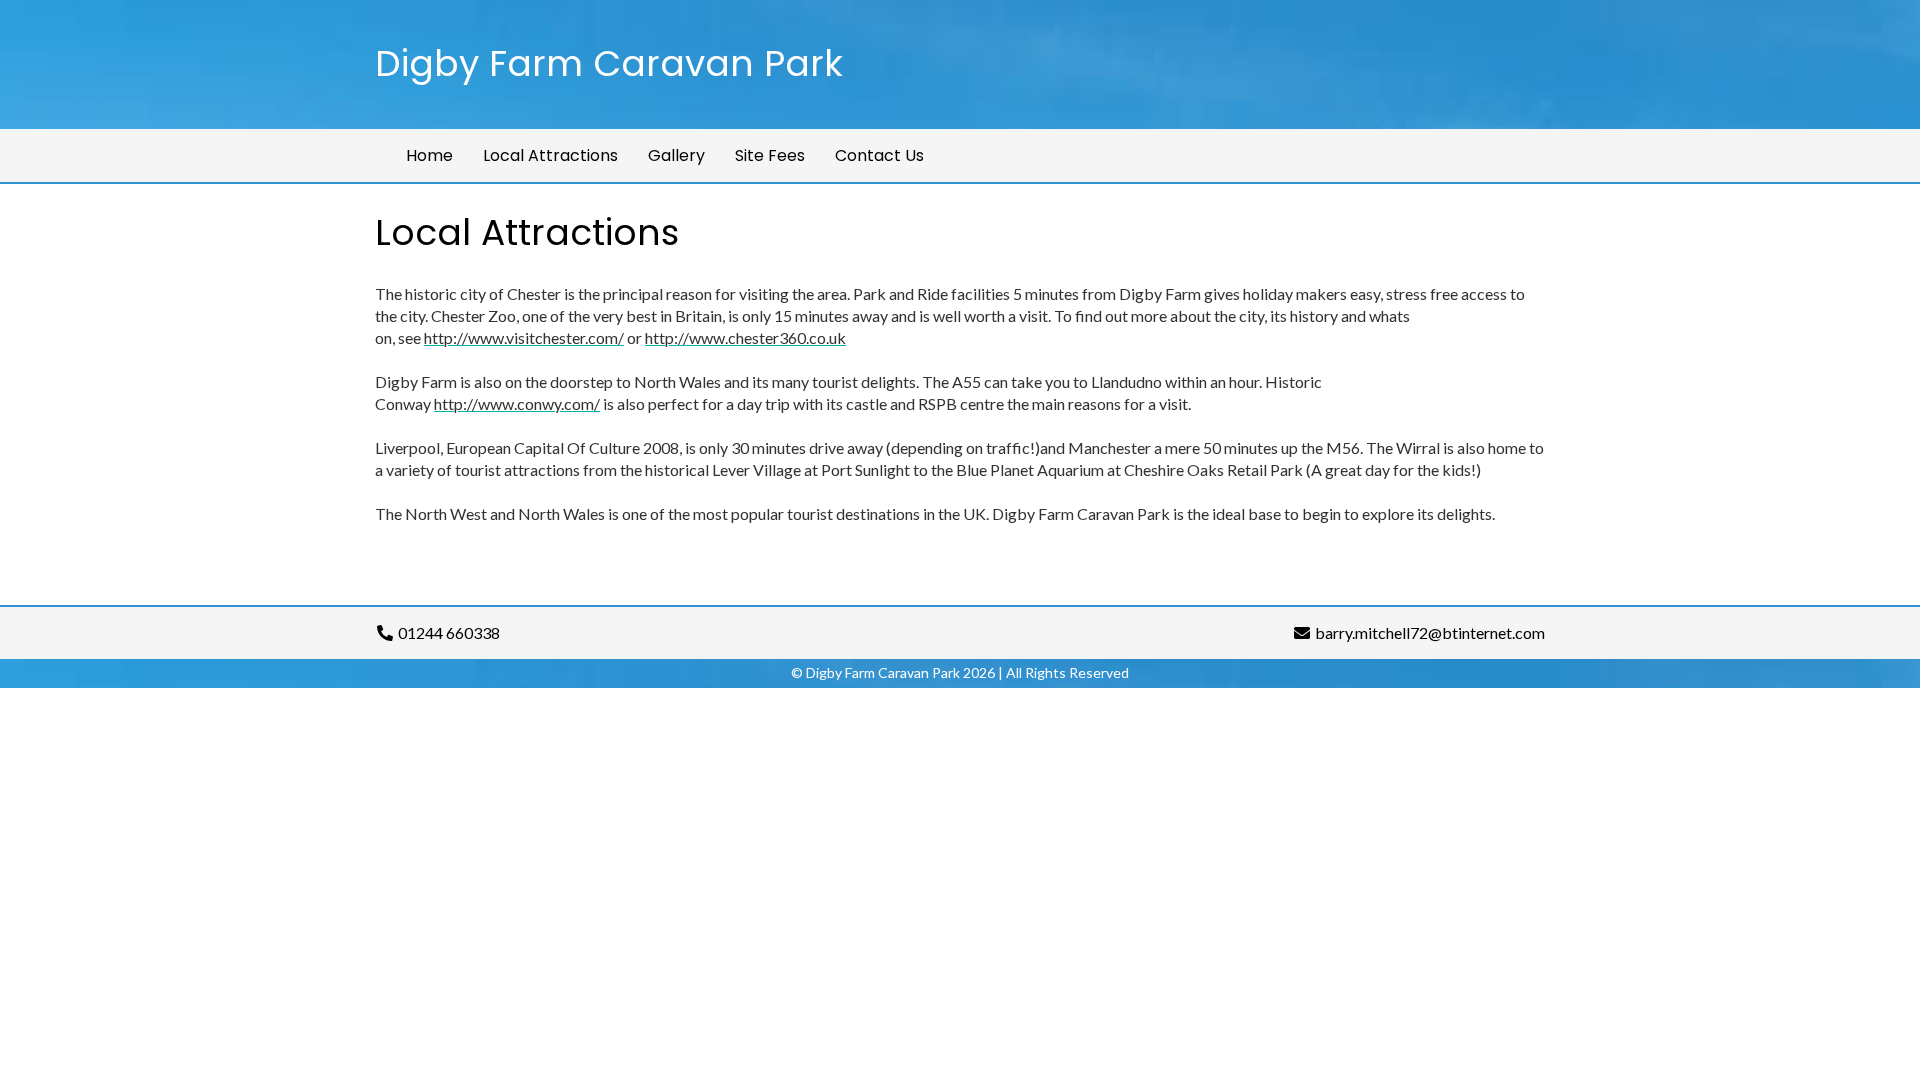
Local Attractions (550, 155)
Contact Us (879, 155)
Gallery (676, 155)
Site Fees (770, 155)
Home (429, 155)
